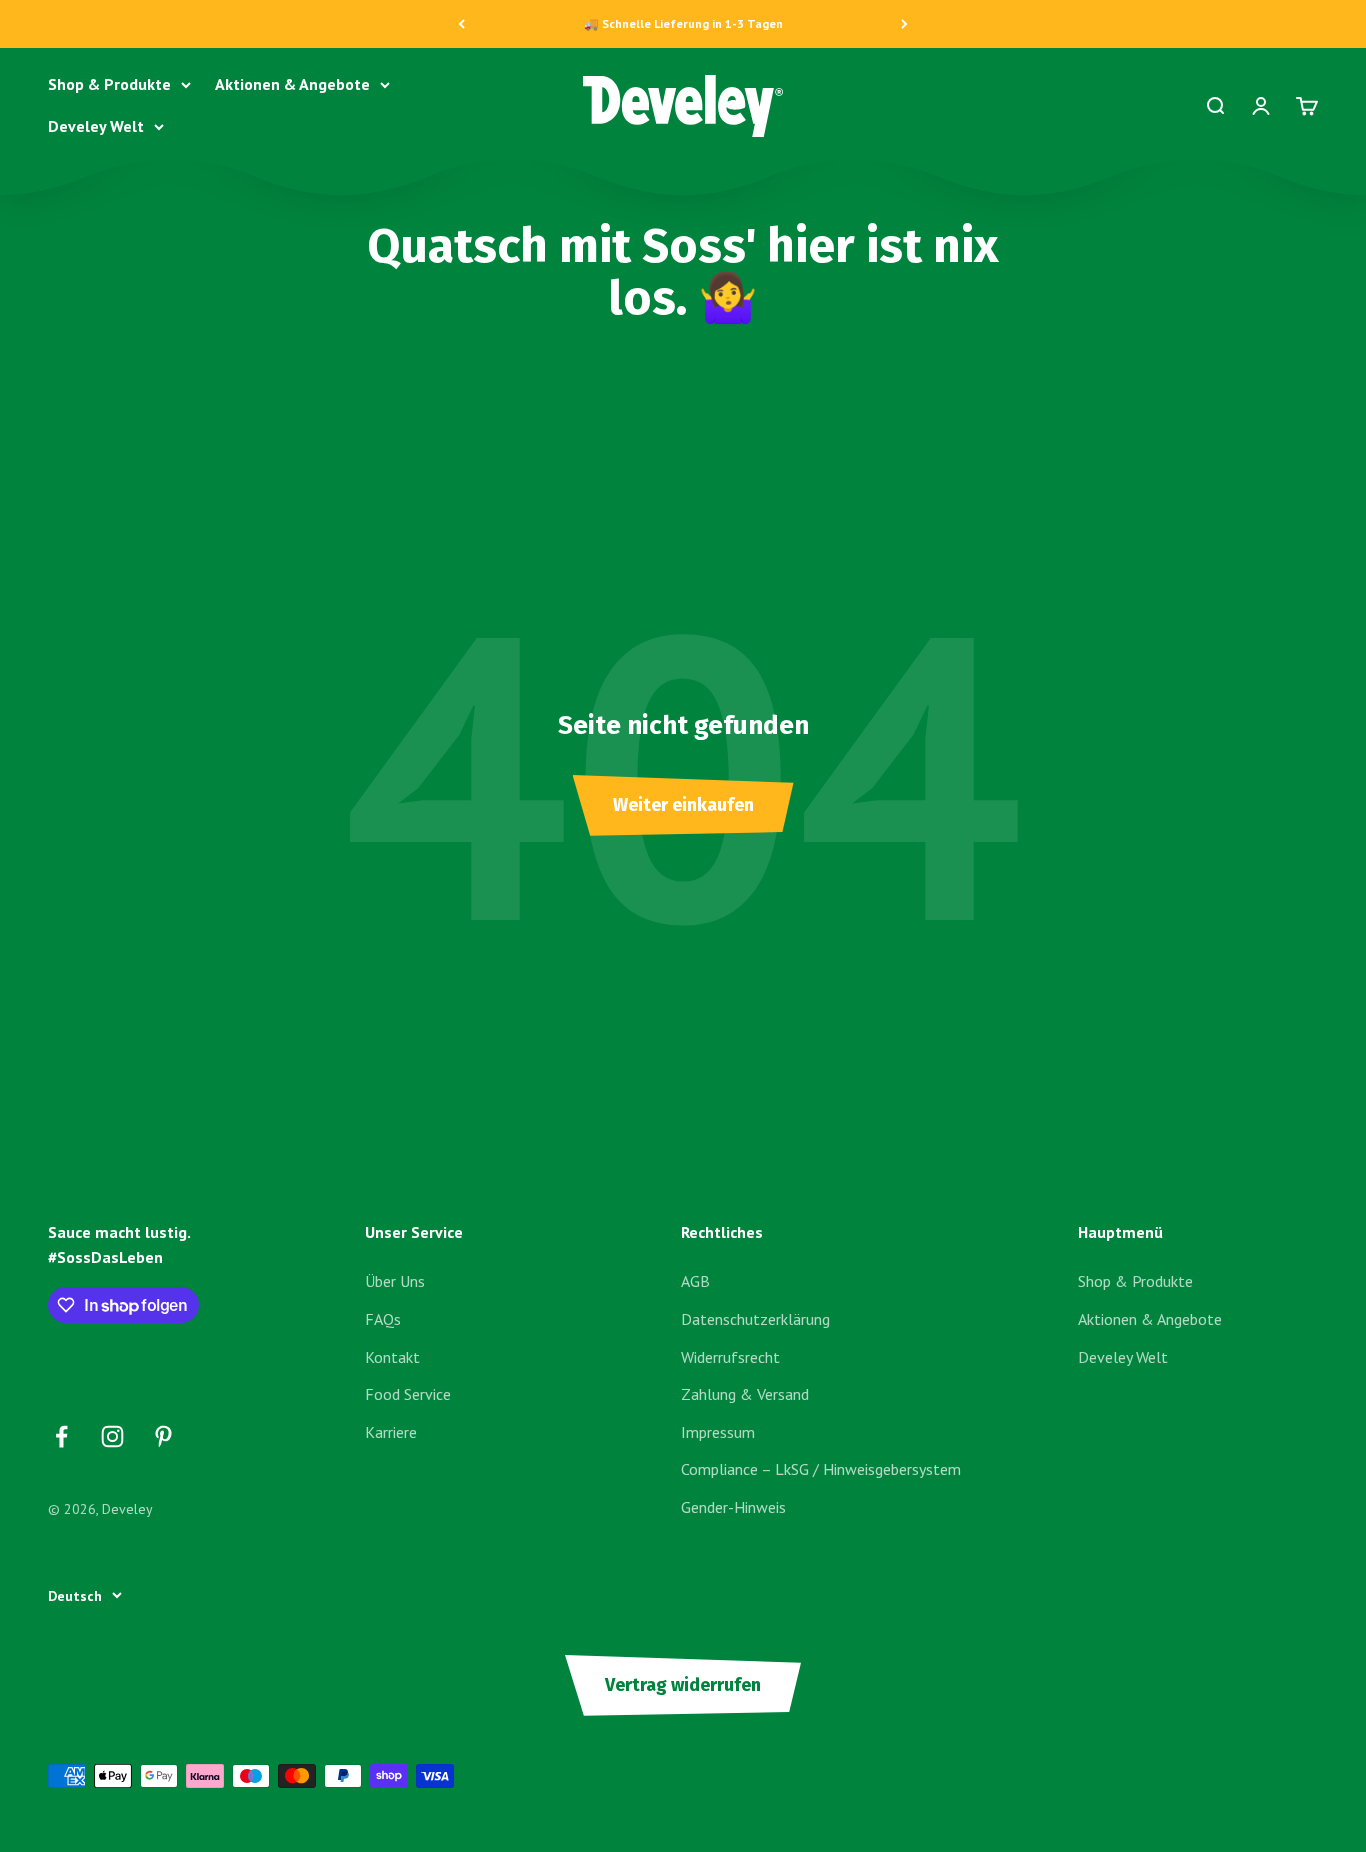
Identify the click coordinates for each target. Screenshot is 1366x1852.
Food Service (408, 1394)
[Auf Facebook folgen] (61, 1436)
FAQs (383, 1319)
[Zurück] (461, 24)
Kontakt (392, 1357)
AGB (695, 1281)
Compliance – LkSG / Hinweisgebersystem (821, 1469)
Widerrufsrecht (730, 1357)
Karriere (391, 1432)
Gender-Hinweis (733, 1507)
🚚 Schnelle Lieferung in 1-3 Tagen (683, 23)
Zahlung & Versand (745, 1394)
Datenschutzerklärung (755, 1319)
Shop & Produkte (109, 84)
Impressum (718, 1432)
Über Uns (395, 1281)
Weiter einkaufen (683, 805)
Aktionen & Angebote (292, 84)
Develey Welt (96, 126)
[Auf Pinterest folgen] (163, 1436)
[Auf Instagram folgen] (112, 1436)
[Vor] (904, 24)
